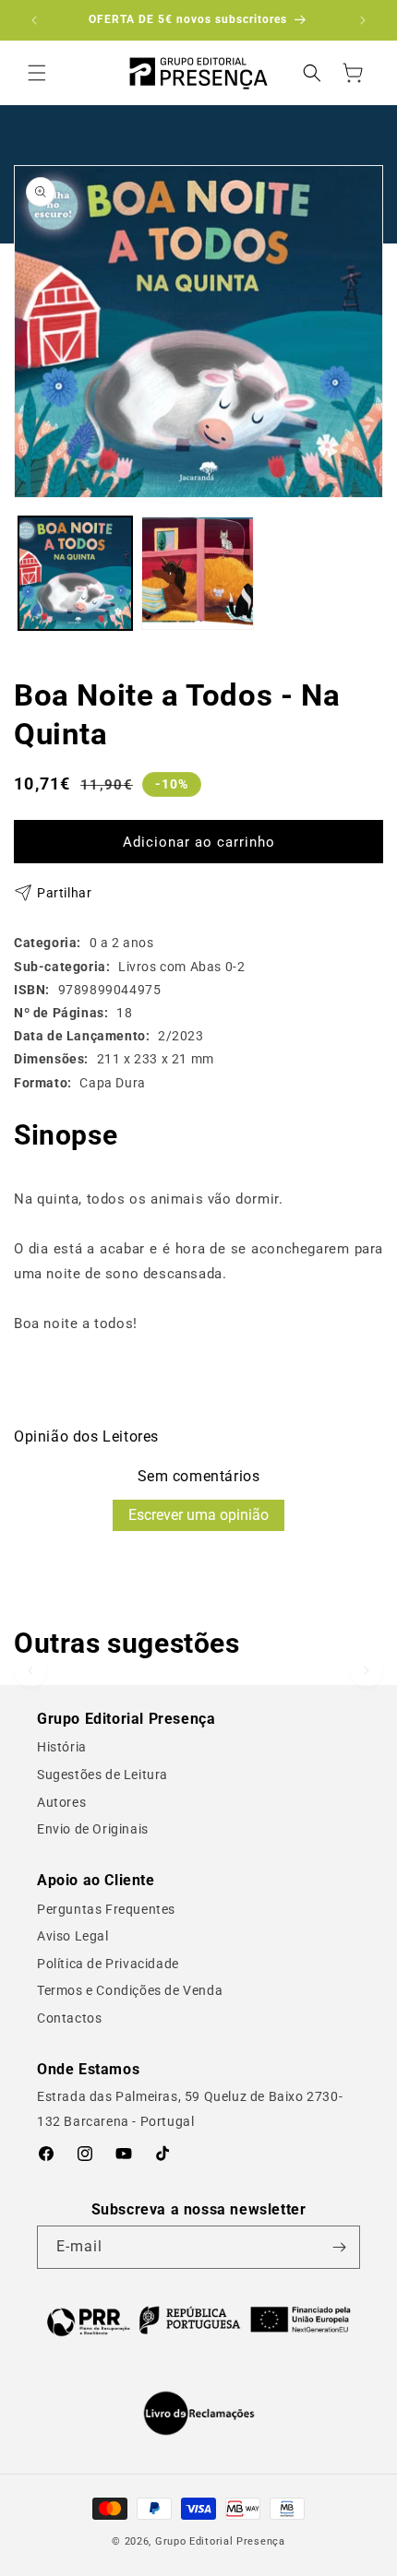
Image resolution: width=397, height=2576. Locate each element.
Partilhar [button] (64, 893)
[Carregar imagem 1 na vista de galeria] (75, 573)
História (62, 1747)
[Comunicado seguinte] (363, 20)
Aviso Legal (73, 1936)
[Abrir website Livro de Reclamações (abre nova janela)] (199, 2414)
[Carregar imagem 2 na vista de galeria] (198, 573)
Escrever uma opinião (198, 1515)
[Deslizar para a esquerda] (30, 1670)
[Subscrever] (339, 2247)
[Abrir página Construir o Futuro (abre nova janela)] (198, 2320)
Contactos (69, 2018)
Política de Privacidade (108, 1964)
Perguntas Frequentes (106, 1909)
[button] (37, 73)
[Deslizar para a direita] (367, 1670)
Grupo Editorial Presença (220, 2541)
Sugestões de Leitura (102, 1775)
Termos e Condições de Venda (130, 1990)
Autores (61, 1802)
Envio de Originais (93, 1829)
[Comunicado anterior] (34, 20)
